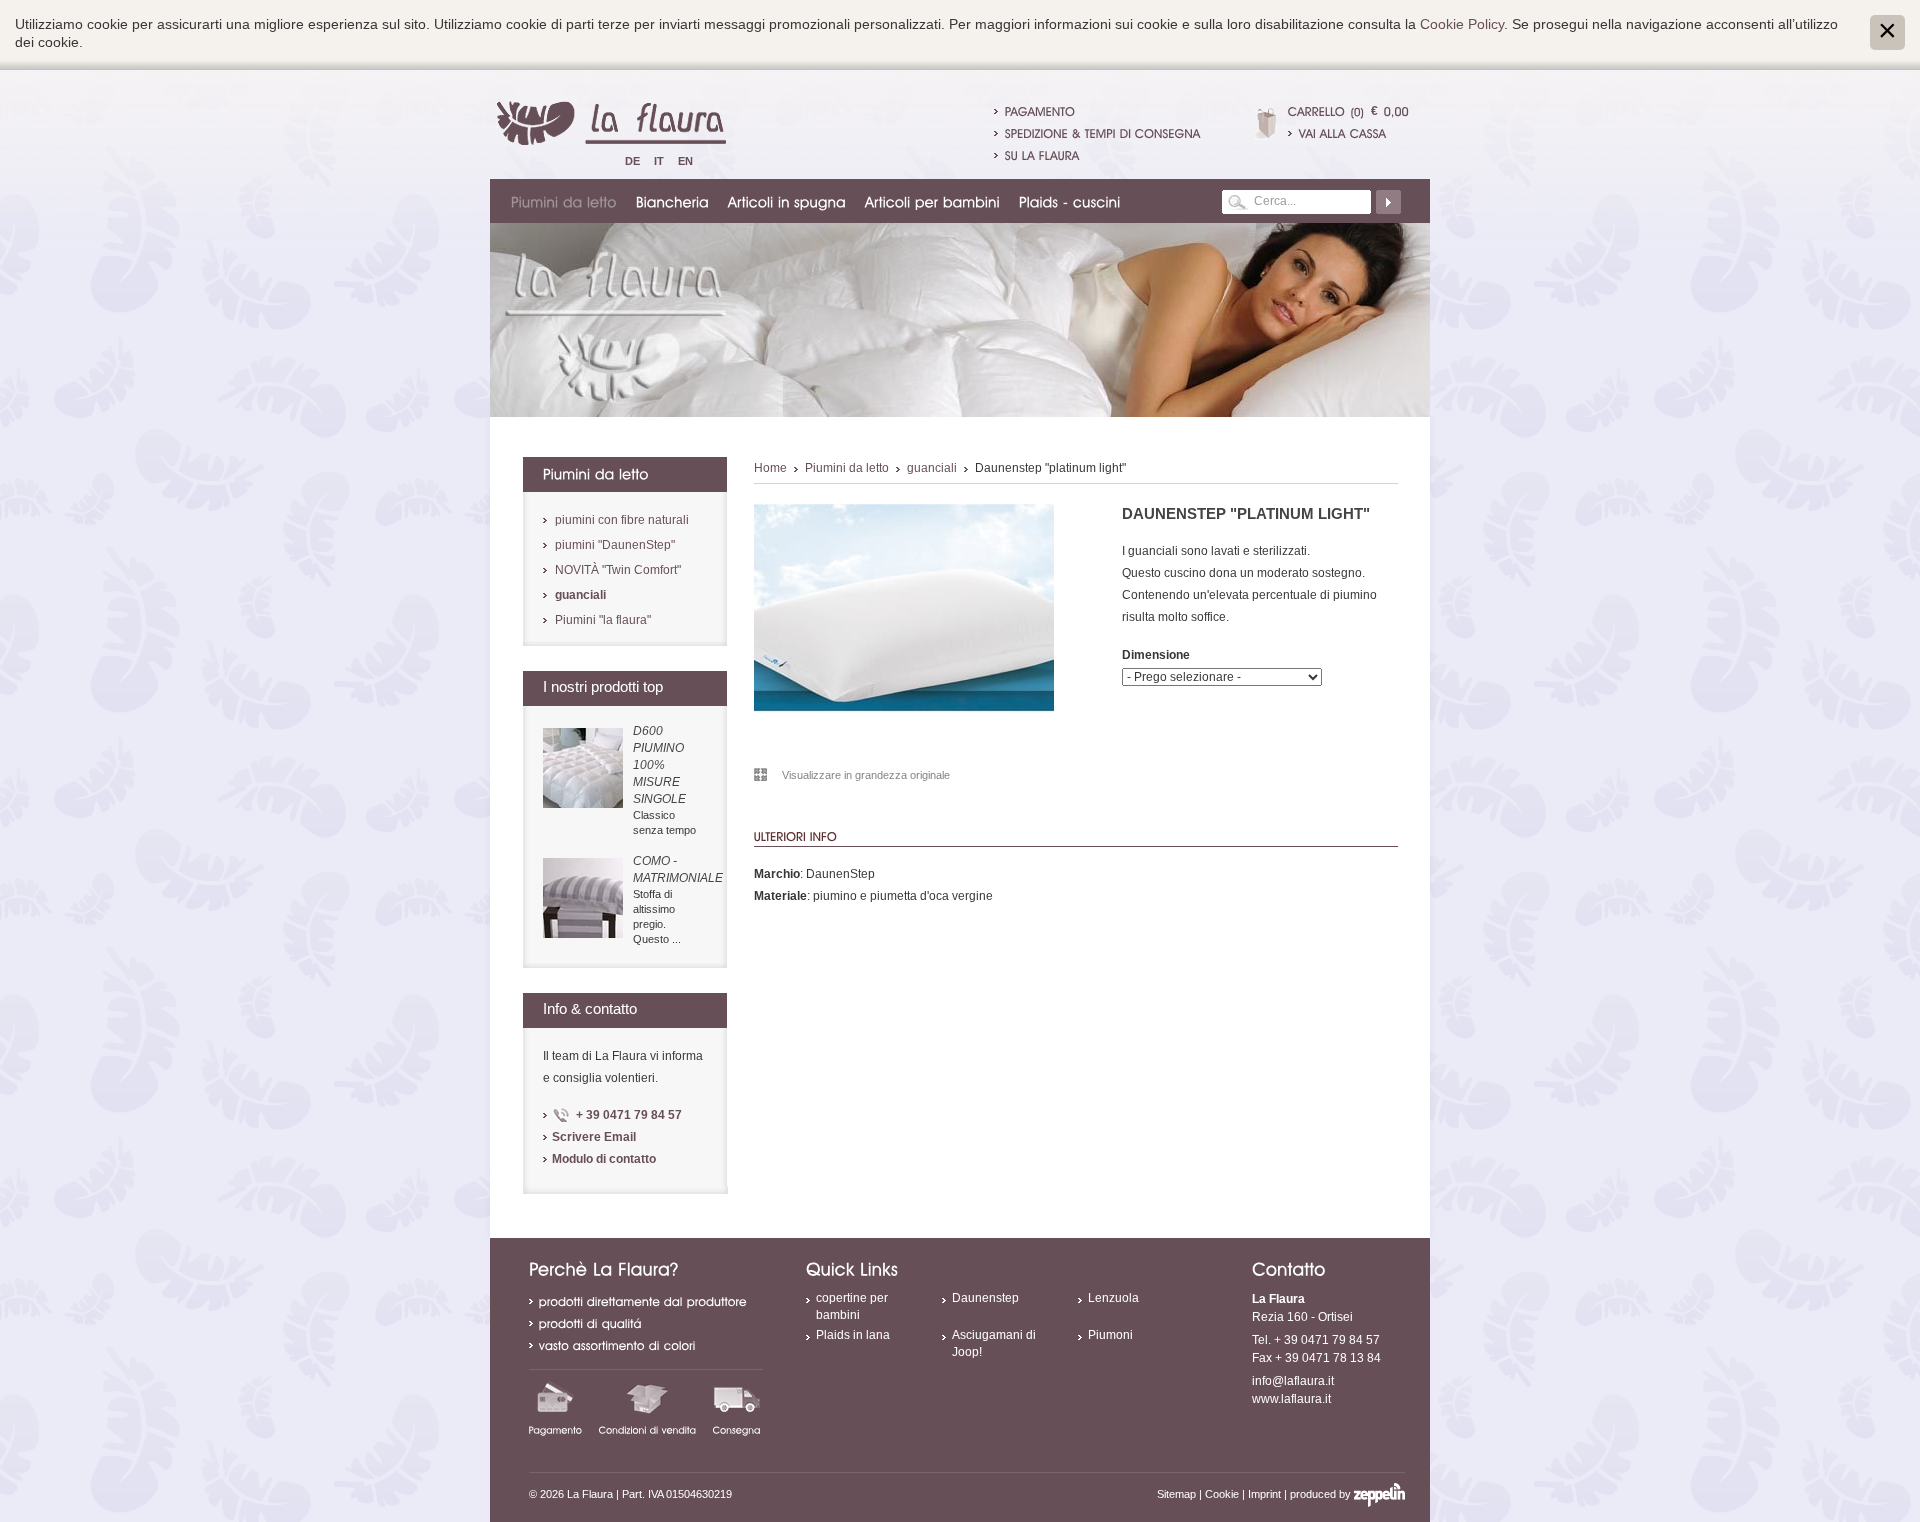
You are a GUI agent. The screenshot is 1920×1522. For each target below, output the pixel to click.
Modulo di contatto (604, 1159)
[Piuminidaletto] (565, 201)
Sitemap (1176, 1494)
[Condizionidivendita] (648, 1408)
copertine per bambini (852, 1306)
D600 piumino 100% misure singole (659, 765)
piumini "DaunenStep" (615, 545)
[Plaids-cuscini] (1071, 201)
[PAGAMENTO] (1040, 111)
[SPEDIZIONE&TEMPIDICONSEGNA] (1103, 133)
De (632, 161)
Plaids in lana (853, 1335)
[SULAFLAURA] (1042, 155)
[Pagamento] (556, 1408)
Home (770, 468)
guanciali (932, 468)
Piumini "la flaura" (603, 620)
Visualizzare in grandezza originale (866, 775)
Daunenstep (985, 1298)
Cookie (1222, 1494)
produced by (1322, 1494)
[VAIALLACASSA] (1348, 133)
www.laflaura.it (1291, 1399)
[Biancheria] (673, 201)
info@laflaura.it (1293, 1381)
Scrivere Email (594, 1137)
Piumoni (1110, 1335)
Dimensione (1156, 655)
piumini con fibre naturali (622, 520)
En (685, 161)
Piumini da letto (847, 468)
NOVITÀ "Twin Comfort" (618, 570)
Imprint (1264, 1494)
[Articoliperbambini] (933, 201)
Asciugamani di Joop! (994, 1343)
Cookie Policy (1462, 24)
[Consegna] (737, 1408)
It (659, 161)
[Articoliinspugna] (788, 201)
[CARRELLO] (1316, 111)
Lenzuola (1113, 1298)
